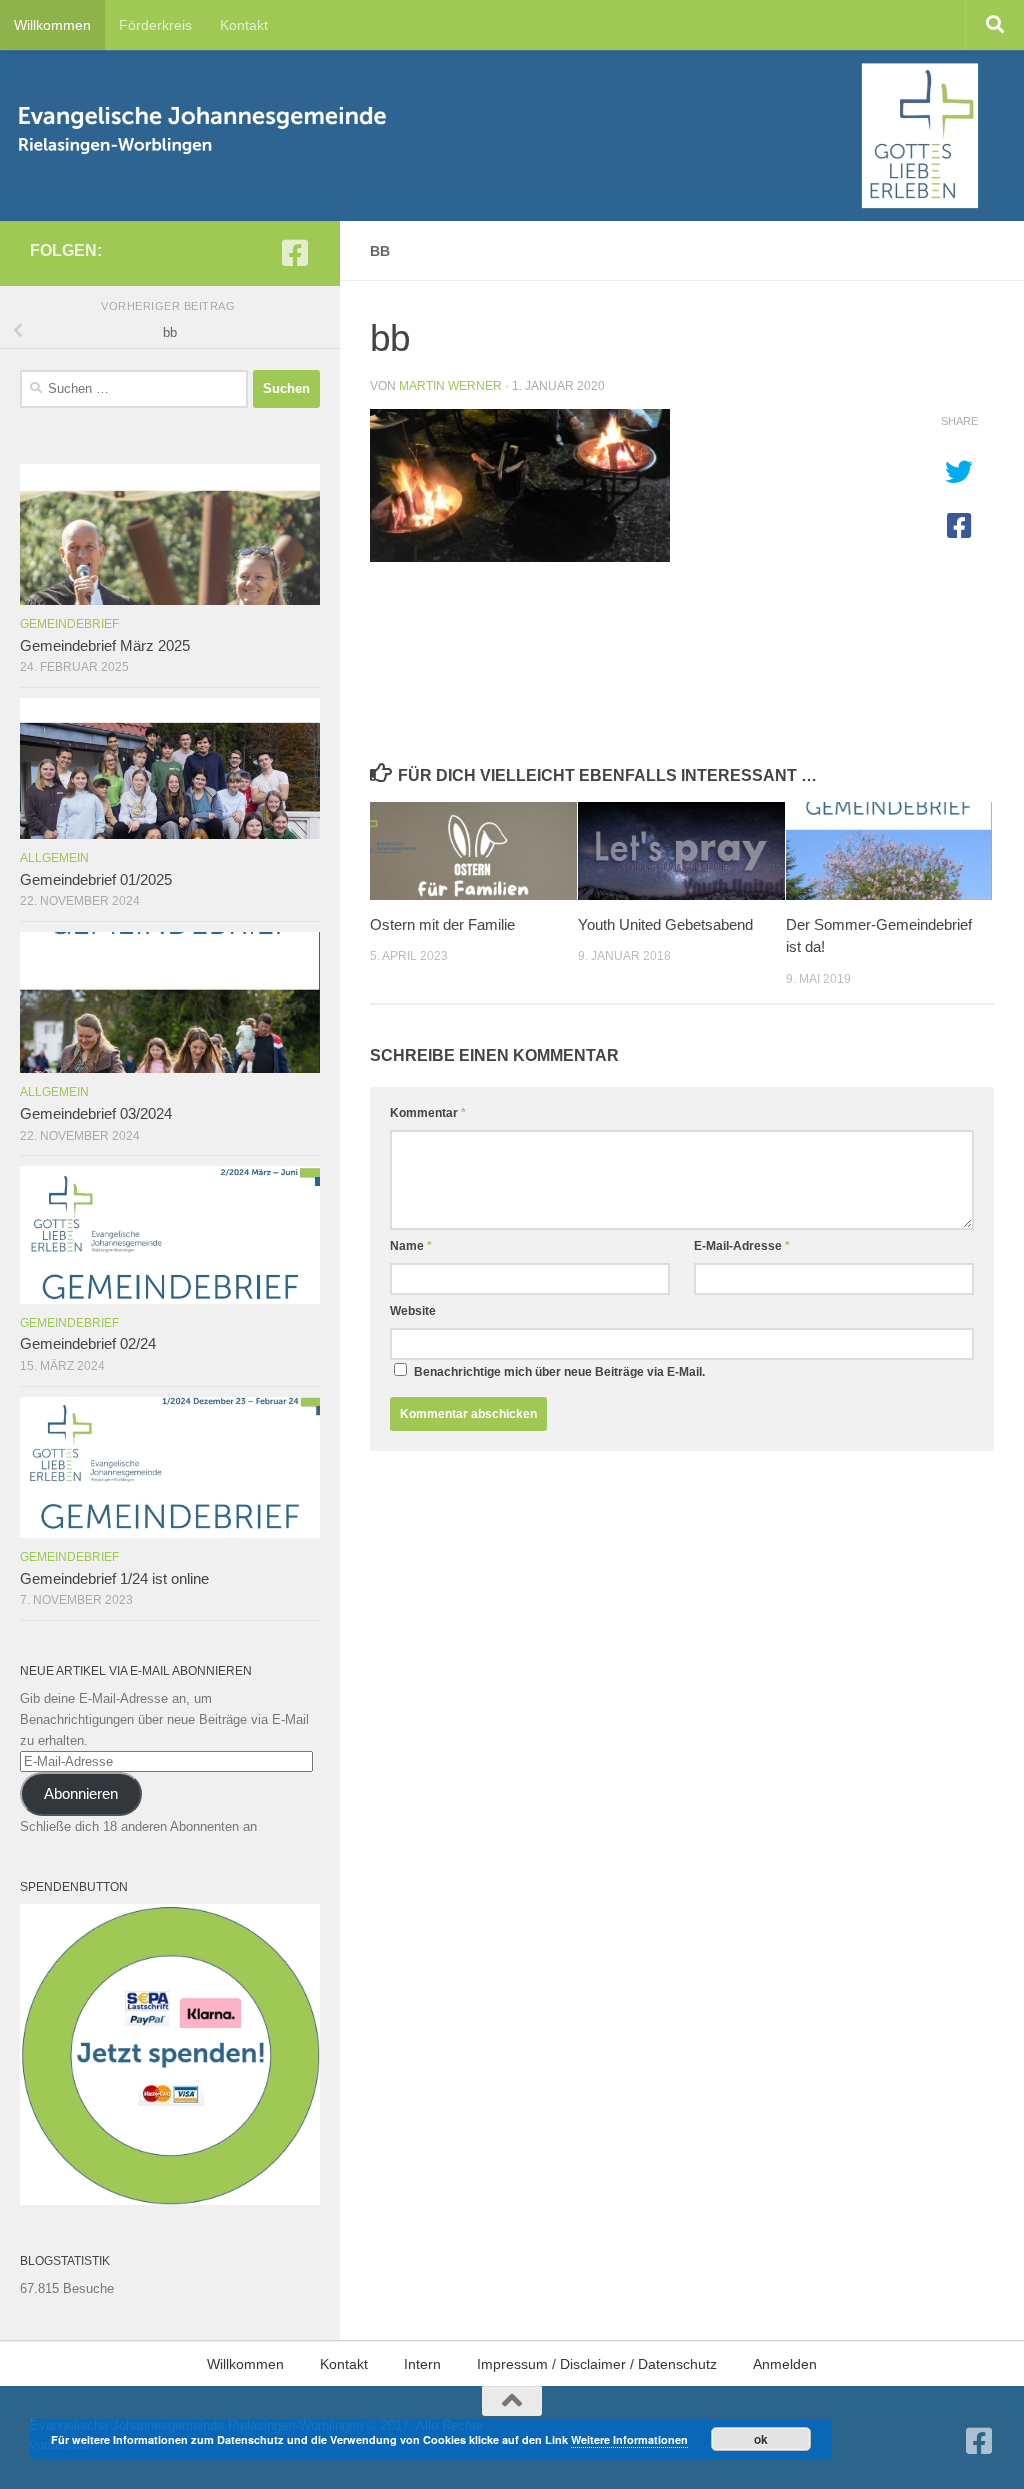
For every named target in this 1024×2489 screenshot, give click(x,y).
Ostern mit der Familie (442, 924)
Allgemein (54, 858)
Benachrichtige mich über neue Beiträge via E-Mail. (559, 1372)
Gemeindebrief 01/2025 (96, 880)
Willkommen (52, 25)
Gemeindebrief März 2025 (105, 646)
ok (761, 2439)
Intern (422, 2364)
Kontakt (244, 25)
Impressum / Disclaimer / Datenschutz (597, 2364)
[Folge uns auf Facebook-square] (295, 253)
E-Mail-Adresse (742, 1246)
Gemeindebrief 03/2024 (96, 1114)
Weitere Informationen (629, 2439)
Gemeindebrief (69, 624)
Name (411, 1246)
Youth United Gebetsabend (665, 924)
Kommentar (428, 1113)
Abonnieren (81, 1794)
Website (413, 1311)
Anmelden (785, 2364)
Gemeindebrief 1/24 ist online (114, 1579)
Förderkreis (155, 25)
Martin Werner (450, 386)
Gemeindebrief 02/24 (88, 1344)
